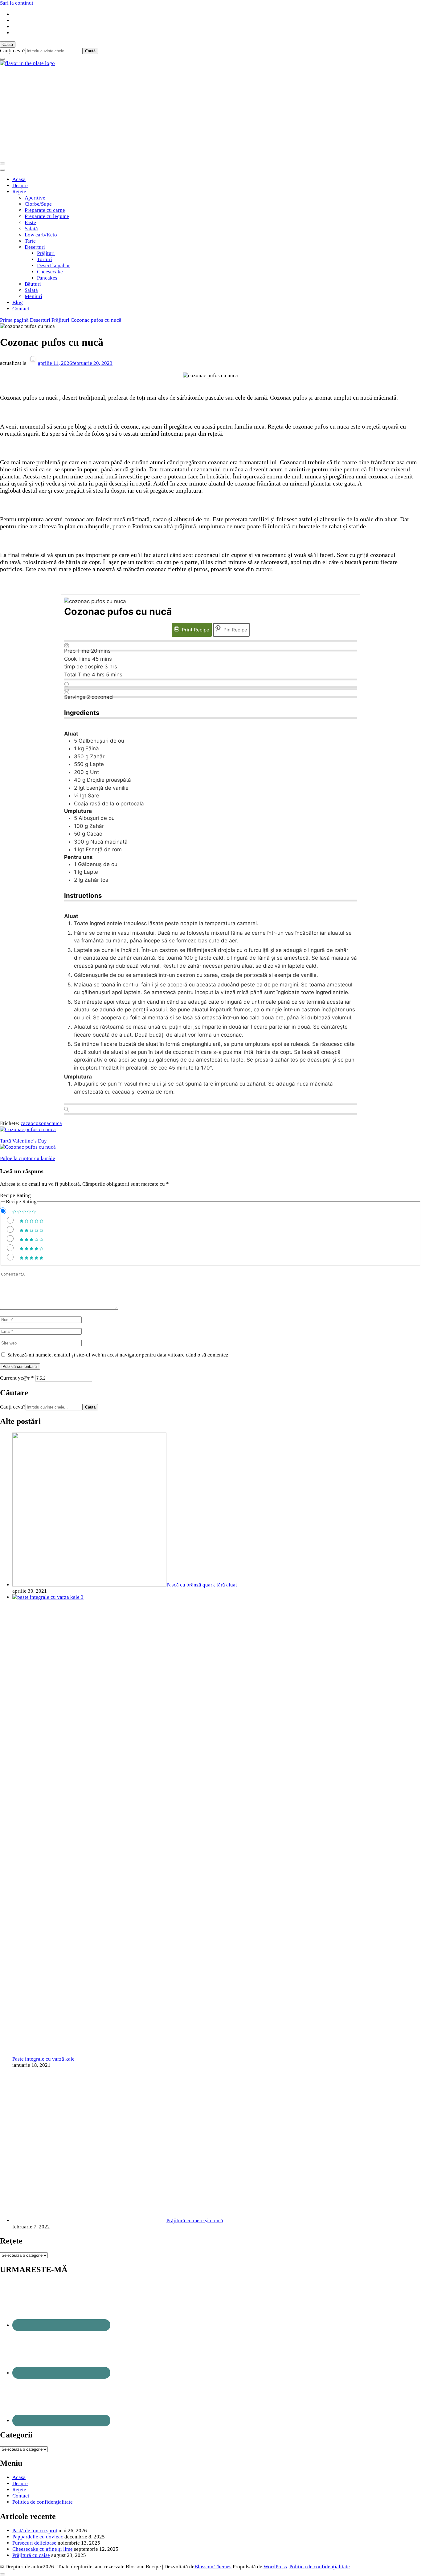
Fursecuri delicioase (34, 2543)
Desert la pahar (53, 266)
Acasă (19, 179)
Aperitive (35, 198)
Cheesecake (50, 272)
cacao (27, 1123)
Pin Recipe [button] (235, 630)
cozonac (42, 1123)
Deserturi (35, 247)
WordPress (275, 2567)
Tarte (30, 241)
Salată (31, 229)
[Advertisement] (211, 113)
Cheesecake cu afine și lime (43, 2549)
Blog (18, 302)
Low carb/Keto (41, 235)
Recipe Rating (15, 1195)
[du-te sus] (2, 2574)
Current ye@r (17, 1378)
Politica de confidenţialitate (43, 2502)
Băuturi (33, 284)
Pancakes (47, 278)
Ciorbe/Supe (38, 204)
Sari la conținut (17, 3)
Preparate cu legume (47, 216)
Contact (21, 309)
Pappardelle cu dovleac (38, 2537)
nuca (57, 1123)
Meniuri (33, 296)
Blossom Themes (213, 2567)
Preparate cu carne (45, 210)
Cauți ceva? (13, 51)
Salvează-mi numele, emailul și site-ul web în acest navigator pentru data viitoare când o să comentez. (119, 1355)
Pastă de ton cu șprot (35, 2531)
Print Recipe (195, 630)
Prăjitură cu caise (31, 2555)
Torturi (45, 259)
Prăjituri (46, 253)
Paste (30, 222)
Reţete (19, 192)
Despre (20, 185)
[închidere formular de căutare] (2, 59)
